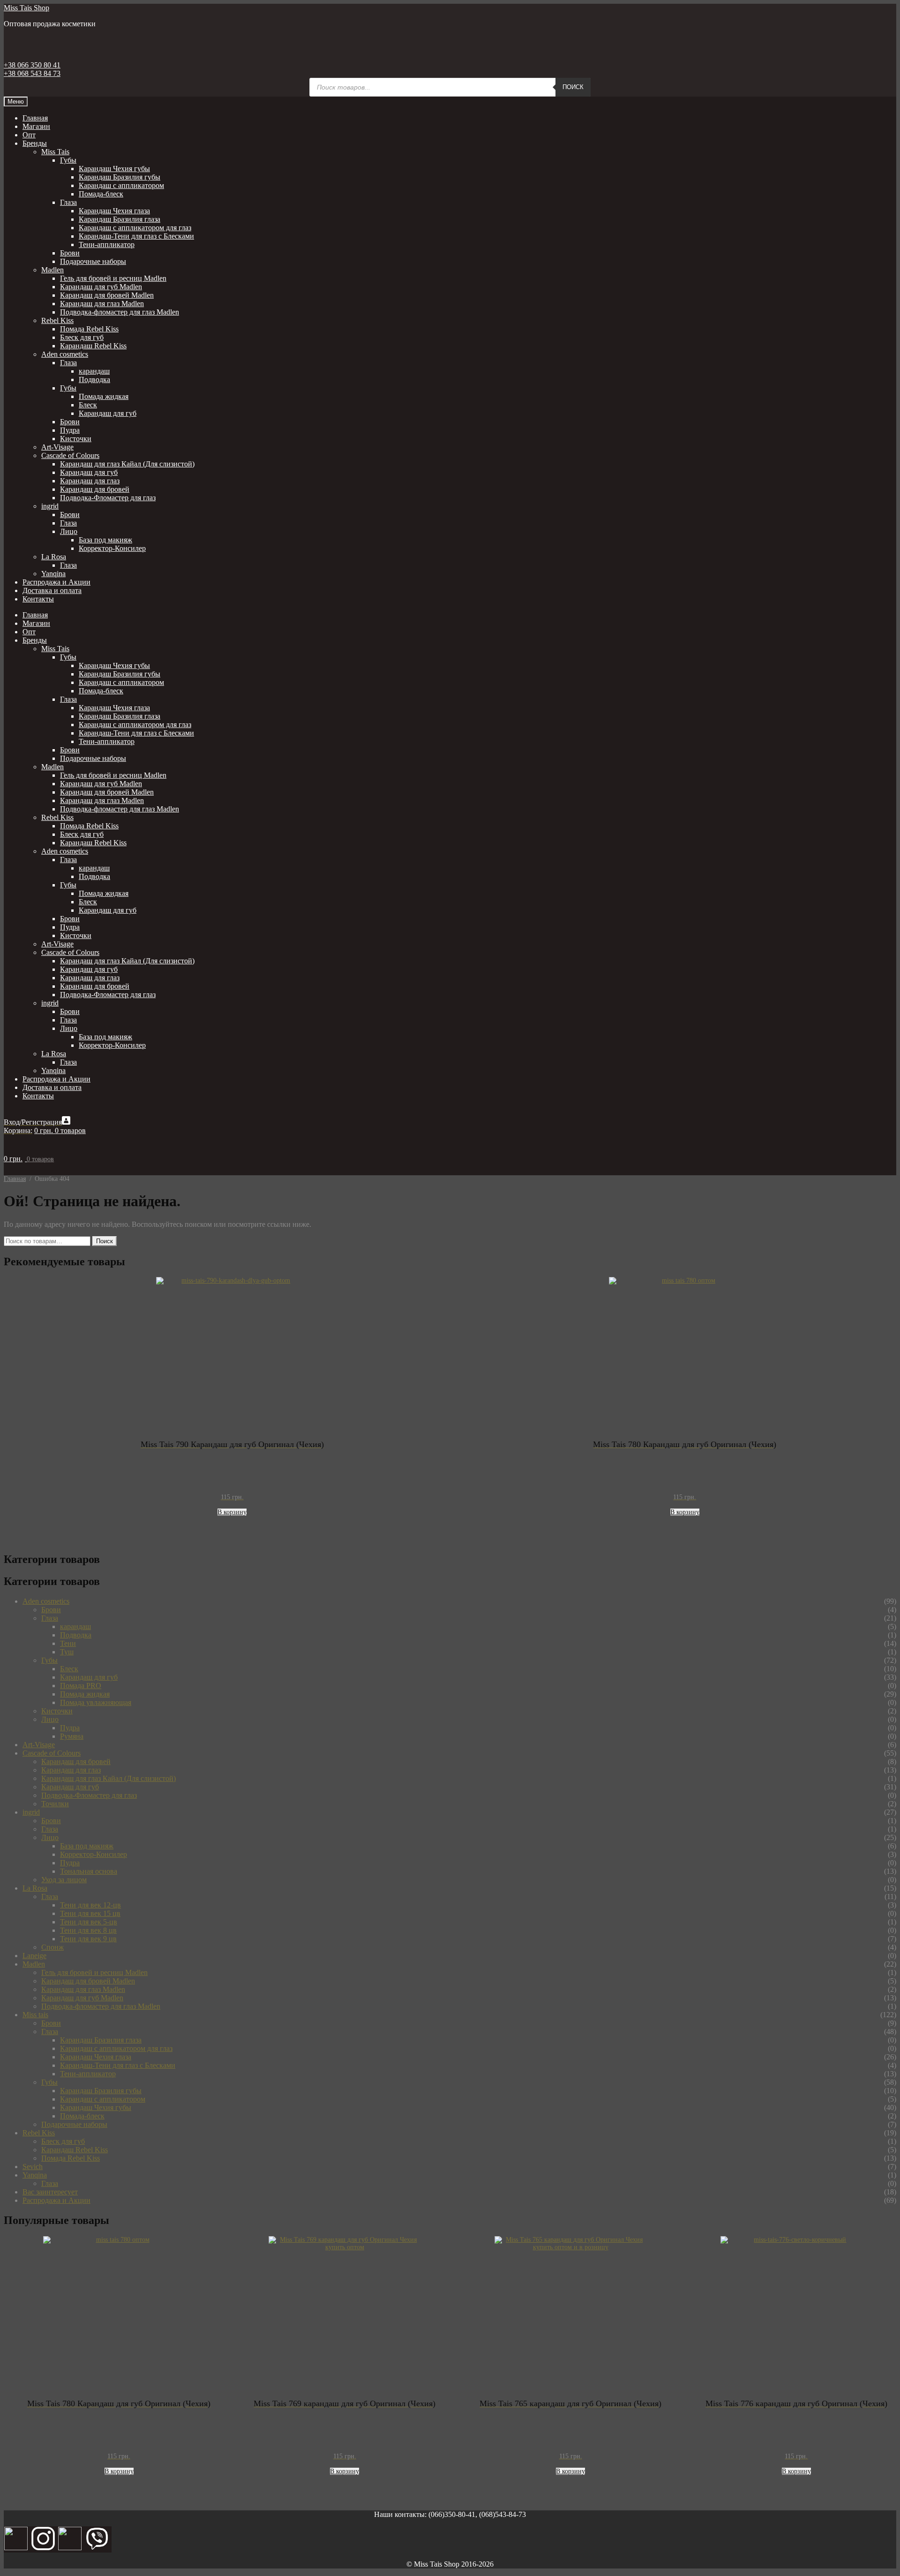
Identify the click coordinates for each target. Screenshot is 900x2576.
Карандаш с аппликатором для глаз (135, 228)
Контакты (38, 599)
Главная (35, 118)
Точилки (55, 1804)
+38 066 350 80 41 (32, 65)
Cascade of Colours (70, 455)
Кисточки (76, 439)
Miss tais (35, 2015)
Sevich (33, 2167)
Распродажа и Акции (56, 582)
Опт (29, 135)
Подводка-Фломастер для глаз (108, 498)
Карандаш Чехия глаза (114, 211)
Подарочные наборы (93, 261)
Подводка (94, 379)
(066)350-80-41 (452, 2514)
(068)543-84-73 (502, 2514)
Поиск (573, 87)
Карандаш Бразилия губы (120, 177)
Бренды (35, 143)
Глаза (68, 202)
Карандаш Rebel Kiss (93, 346)
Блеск (88, 405)
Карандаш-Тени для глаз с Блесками (136, 236)
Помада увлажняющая (96, 1702)
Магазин (36, 126)
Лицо (69, 531)
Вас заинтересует (50, 2192)
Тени (68, 1643)
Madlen (52, 270)
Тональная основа (89, 1871)
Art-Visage (57, 447)
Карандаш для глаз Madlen (102, 304)
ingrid (50, 506)
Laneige (34, 1956)
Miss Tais (55, 152)
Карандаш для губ (108, 413)
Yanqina (53, 574)
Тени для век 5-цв (89, 1922)
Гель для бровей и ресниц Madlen (113, 278)
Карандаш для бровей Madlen (107, 295)
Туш (67, 1652)
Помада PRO (81, 1686)
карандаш (94, 371)
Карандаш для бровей (95, 489)
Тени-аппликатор (107, 244)
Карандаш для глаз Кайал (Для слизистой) (127, 464)
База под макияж (105, 540)
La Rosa (54, 557)
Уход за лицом (64, 1880)
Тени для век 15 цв (90, 1913)
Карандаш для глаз (90, 481)
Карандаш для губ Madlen (101, 287)
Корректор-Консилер (112, 548)
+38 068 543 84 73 (32, 73)
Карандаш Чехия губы (114, 169)
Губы (68, 160)
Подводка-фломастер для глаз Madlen (120, 312)
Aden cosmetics (65, 354)
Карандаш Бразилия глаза (120, 219)
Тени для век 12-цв (90, 1905)
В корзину (232, 1512)
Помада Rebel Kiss (89, 329)
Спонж (52, 1947)
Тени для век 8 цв (88, 1930)
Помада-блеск (101, 194)
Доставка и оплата (52, 590)
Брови (70, 253)
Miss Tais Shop (26, 8)
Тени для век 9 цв (88, 1939)
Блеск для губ (82, 337)
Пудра (70, 430)
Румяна (72, 1736)
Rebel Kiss (57, 320)
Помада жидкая (104, 396)
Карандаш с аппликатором (121, 185)
